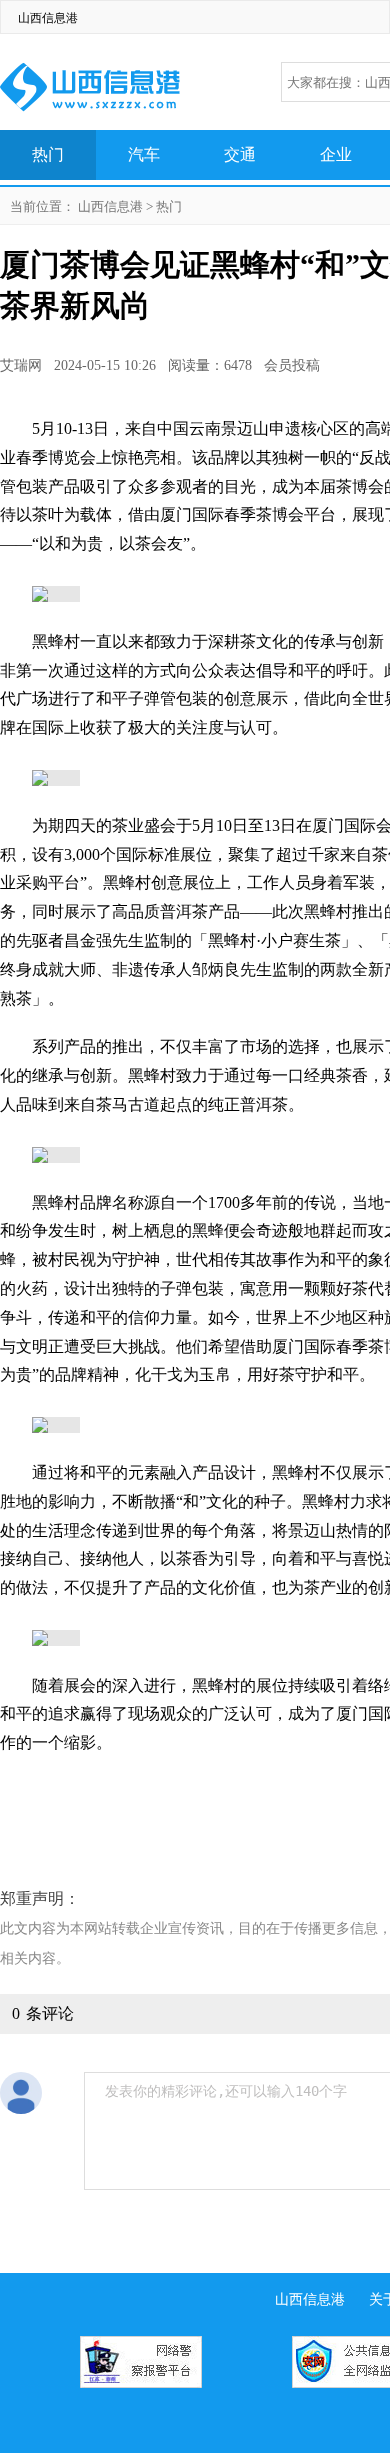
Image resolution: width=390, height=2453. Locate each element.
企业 (336, 154)
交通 (240, 154)
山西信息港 (48, 18)
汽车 (144, 154)
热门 (48, 154)
